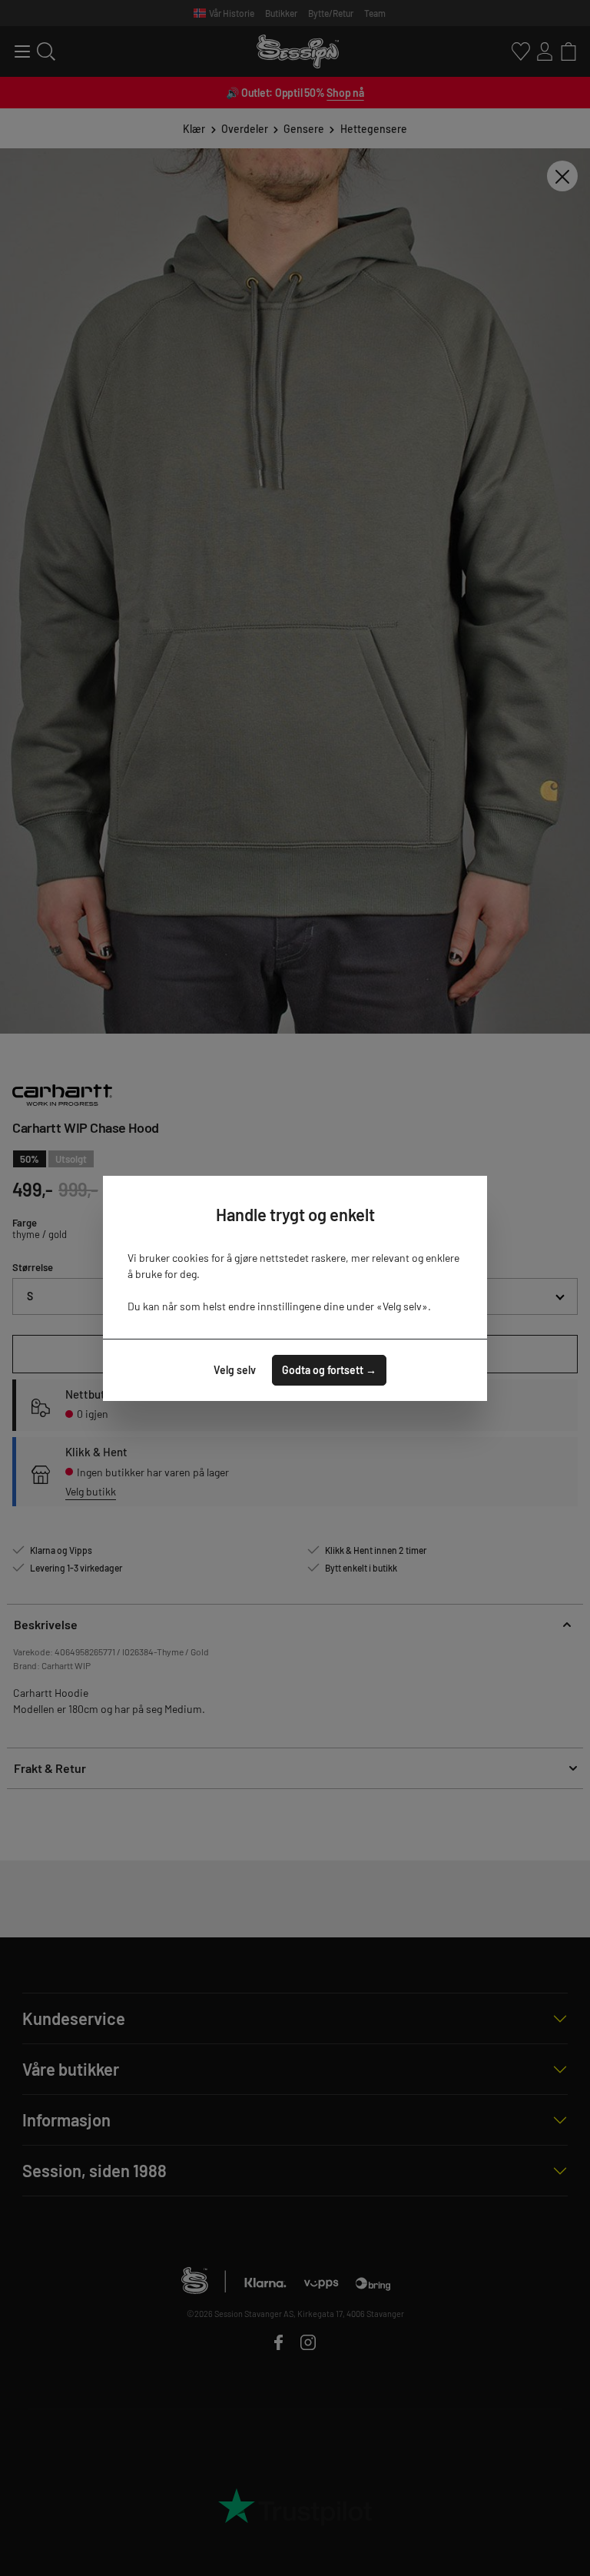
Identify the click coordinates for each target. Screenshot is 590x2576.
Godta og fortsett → (329, 1370)
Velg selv (235, 1370)
